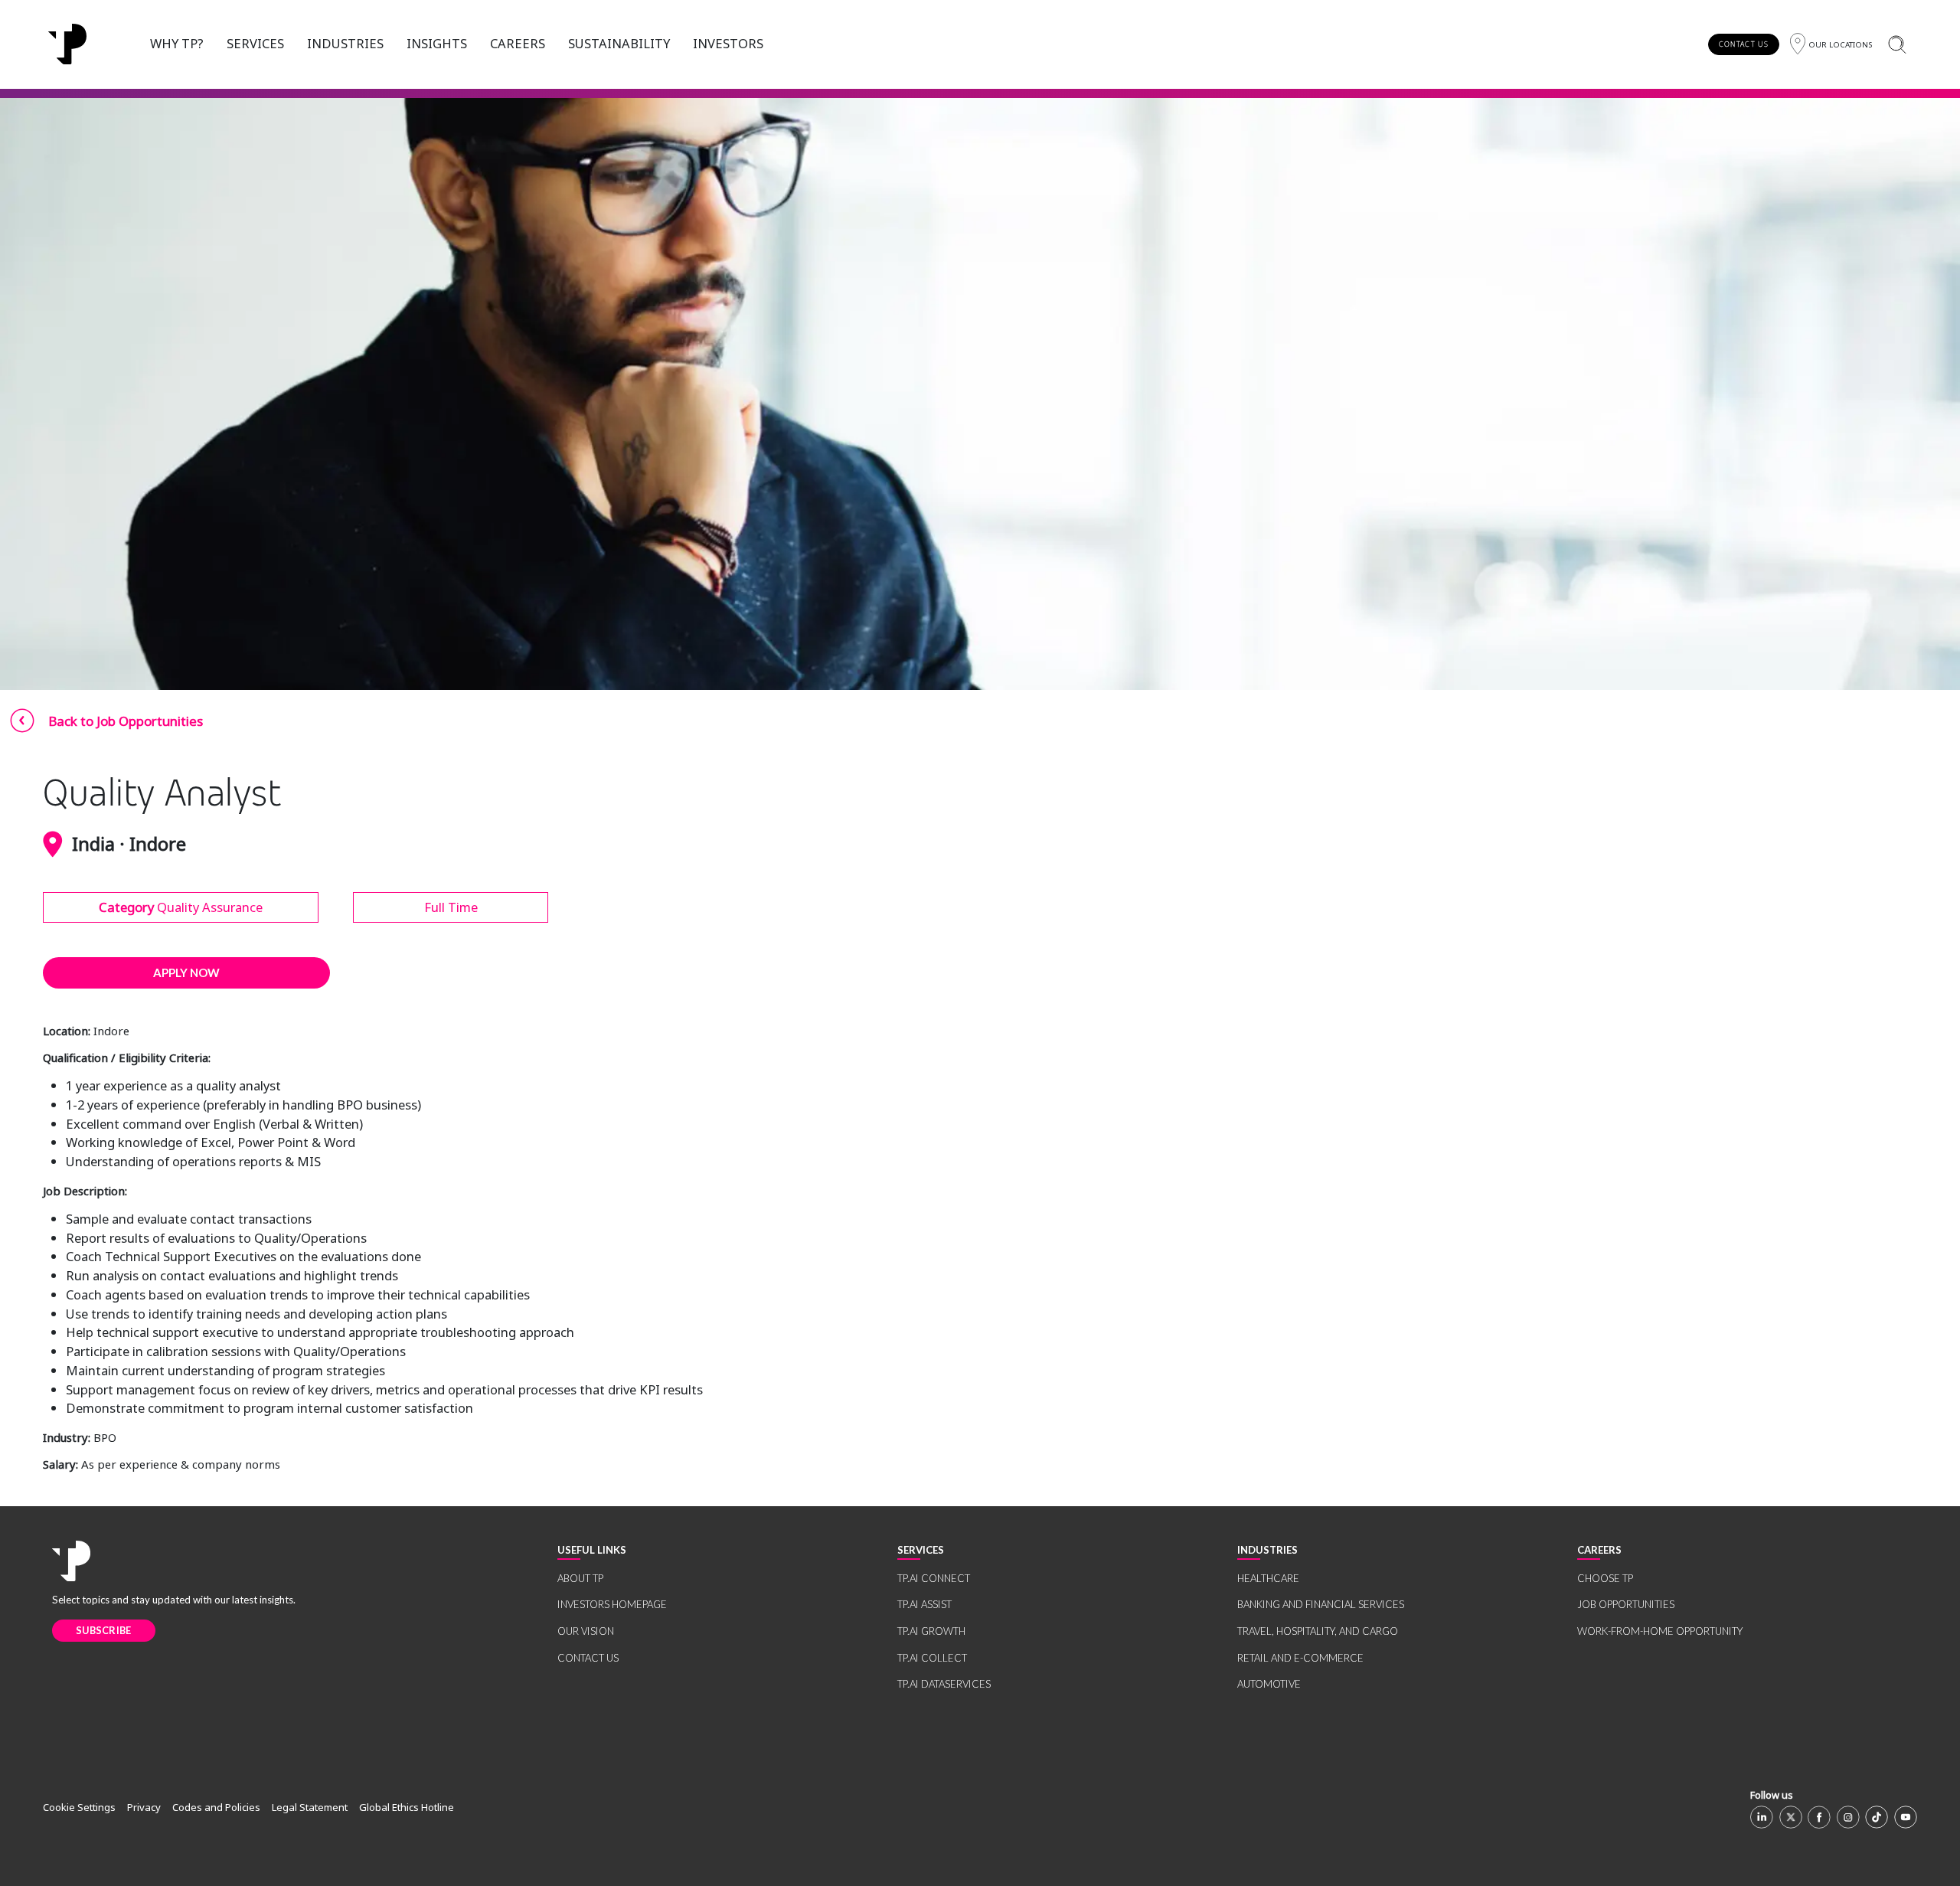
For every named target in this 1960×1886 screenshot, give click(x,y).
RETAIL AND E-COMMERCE (1300, 1658)
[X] (1791, 1817)
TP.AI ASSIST (924, 1604)
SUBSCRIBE (104, 1630)
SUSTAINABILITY (619, 43)
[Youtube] (1906, 1817)
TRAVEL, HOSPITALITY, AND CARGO (1318, 1631)
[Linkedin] (1762, 1817)
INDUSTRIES (345, 43)
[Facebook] (1819, 1817)
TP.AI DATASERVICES (944, 1684)
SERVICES (255, 43)
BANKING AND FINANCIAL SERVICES (1321, 1604)
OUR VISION (586, 1631)
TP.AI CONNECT (934, 1578)
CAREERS (518, 43)
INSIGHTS (437, 43)
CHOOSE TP (1605, 1578)
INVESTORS (728, 43)
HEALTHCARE (1268, 1578)
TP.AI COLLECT (932, 1658)
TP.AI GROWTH (931, 1631)
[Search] (1897, 44)
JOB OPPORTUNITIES (1626, 1604)
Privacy (144, 1807)
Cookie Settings (79, 1807)
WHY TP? (177, 43)
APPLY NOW (186, 972)
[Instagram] (1848, 1817)
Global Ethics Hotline (407, 1807)
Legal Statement (310, 1807)
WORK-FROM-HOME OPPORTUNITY (1660, 1631)
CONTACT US (1744, 44)
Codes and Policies (216, 1807)
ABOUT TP (580, 1578)
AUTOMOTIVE (1269, 1684)
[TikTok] (1877, 1817)
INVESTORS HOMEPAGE (612, 1604)
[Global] (67, 44)
